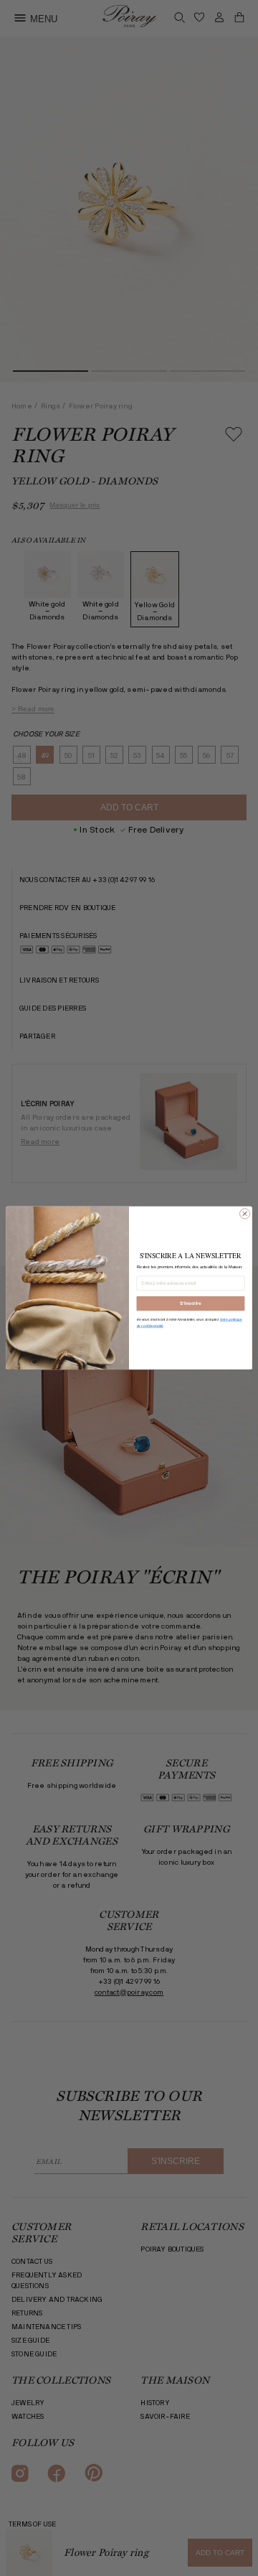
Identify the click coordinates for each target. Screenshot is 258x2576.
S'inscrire (190, 1304)
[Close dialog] (245, 1214)
